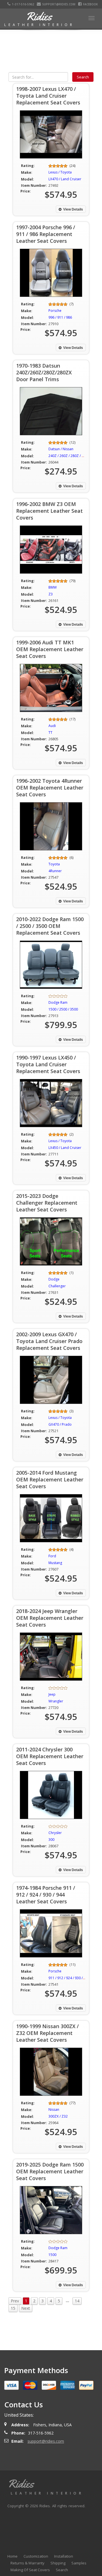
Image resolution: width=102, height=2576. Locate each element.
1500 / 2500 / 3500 (63, 1009)
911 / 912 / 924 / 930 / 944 (69, 1978)
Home (12, 2556)
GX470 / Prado (60, 1424)
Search (62, 2570)
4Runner (55, 871)
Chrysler (55, 1833)
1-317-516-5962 (23, 4)
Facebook (90, 4)
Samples (79, 2563)
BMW (53, 587)
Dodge (54, 1279)
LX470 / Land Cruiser (65, 179)
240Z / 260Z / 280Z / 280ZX (70, 456)
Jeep (52, 1694)
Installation (64, 2556)
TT (50, 733)
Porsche (55, 311)
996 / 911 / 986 (60, 317)
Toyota (54, 864)
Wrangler (56, 1701)
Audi (52, 726)
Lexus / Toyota (60, 172)
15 (13, 2308)
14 (77, 2301)
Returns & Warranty (27, 2563)
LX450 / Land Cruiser (65, 1148)
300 (51, 1840)
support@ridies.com (59, 4)
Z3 (51, 594)
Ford (52, 1556)
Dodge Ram (58, 1002)
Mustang (55, 1563)
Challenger (57, 1286)
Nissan (54, 2110)
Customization (36, 2556)
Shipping (58, 2563)
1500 (52, 2255)
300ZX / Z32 (58, 2116)
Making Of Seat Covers (30, 2570)
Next (26, 2308)
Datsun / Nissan (61, 449)
